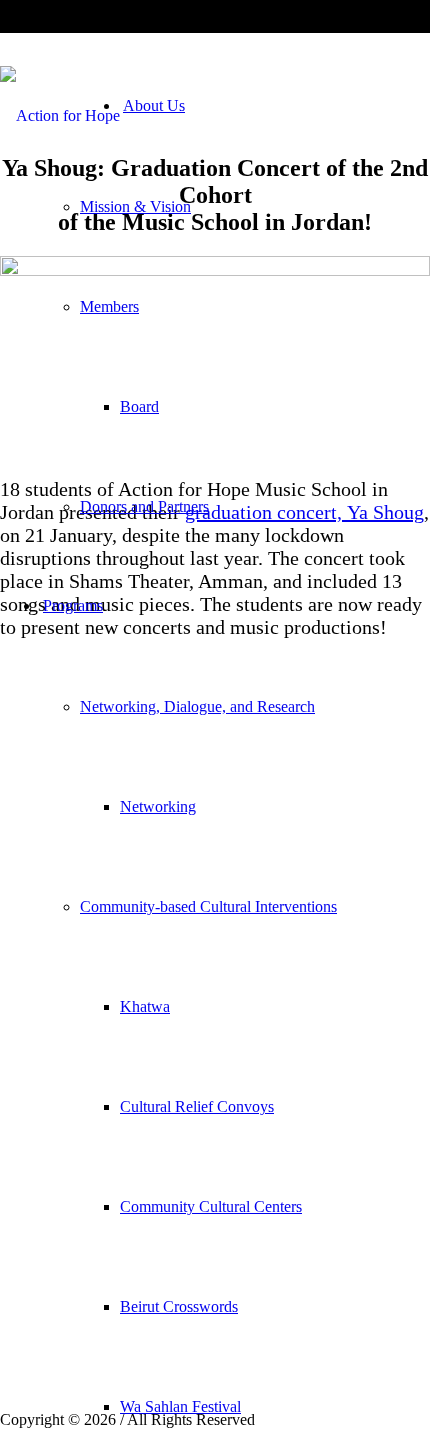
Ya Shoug (385, 512)
